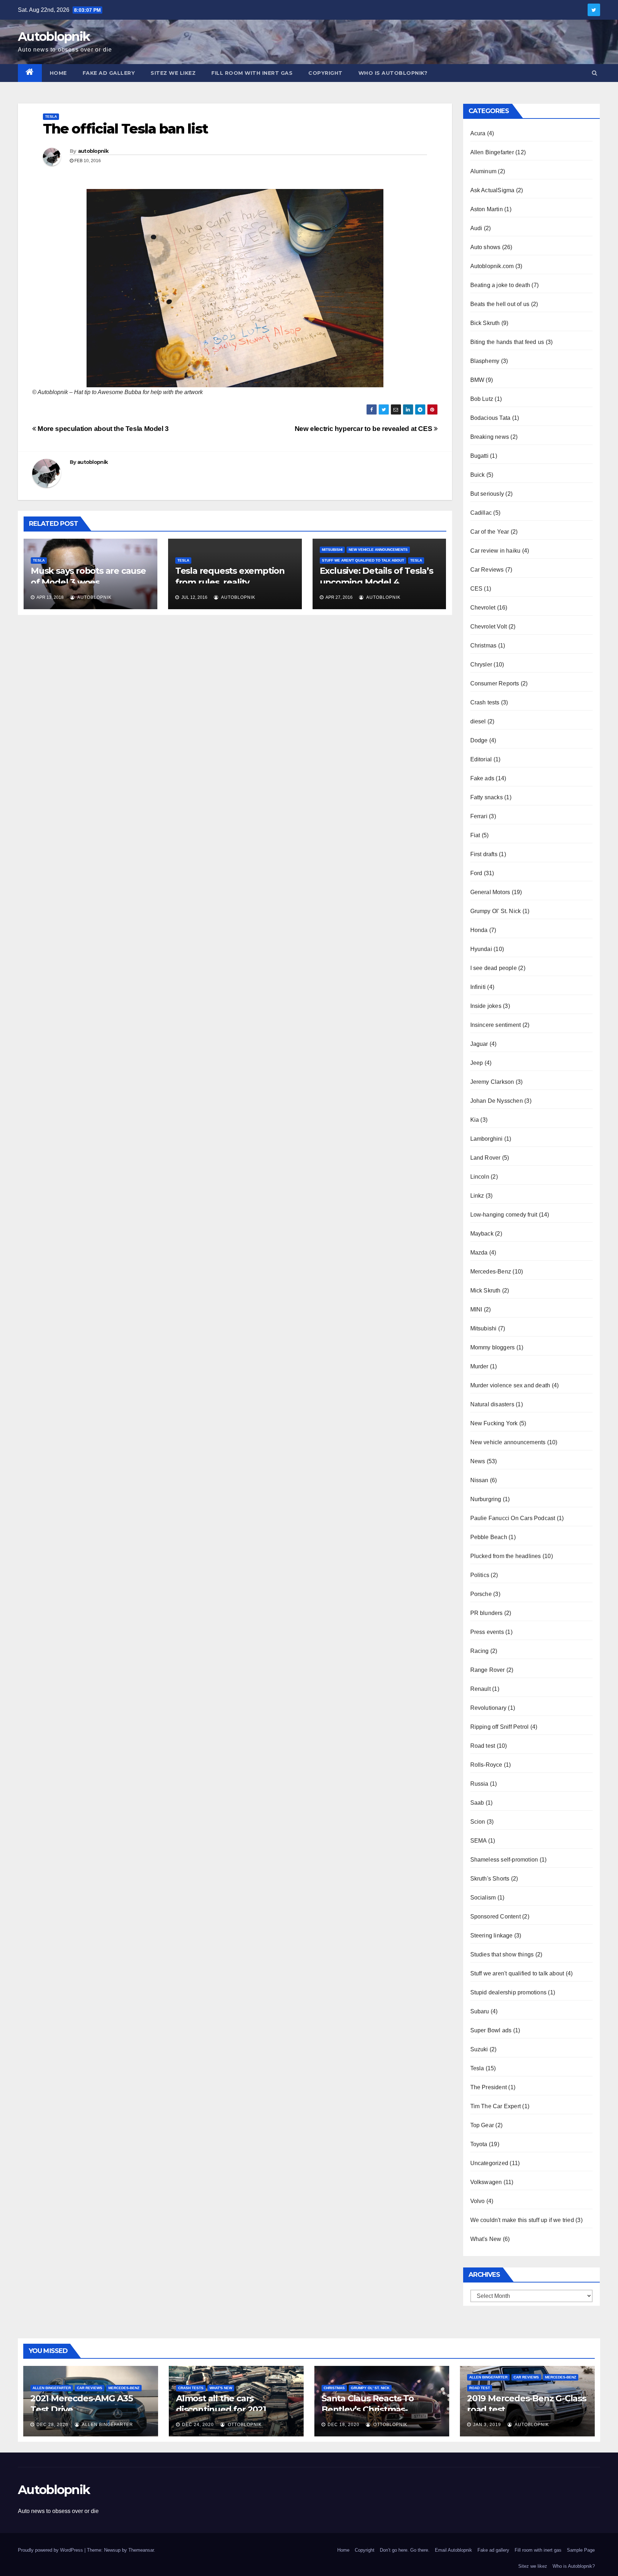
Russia (479, 1784)
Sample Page (581, 2550)
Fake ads (482, 778)
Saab (477, 1803)
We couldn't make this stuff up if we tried (522, 2220)
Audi (476, 228)
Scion (478, 1822)
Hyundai (481, 949)
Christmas (484, 646)
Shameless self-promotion (504, 1860)
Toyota (479, 2144)
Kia (475, 1120)
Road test (483, 1746)
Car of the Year (490, 532)
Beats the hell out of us (500, 304)
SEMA (479, 1841)
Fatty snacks (487, 797)
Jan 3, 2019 (487, 2425)
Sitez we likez (173, 73)
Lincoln (480, 1177)
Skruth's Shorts (490, 1879)
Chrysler (481, 664)
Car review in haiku (496, 551)
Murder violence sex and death (510, 1385)
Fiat (475, 835)
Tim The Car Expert (496, 2106)
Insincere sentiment (496, 1025)
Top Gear (482, 2125)
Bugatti (479, 456)
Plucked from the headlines (506, 1556)
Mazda (479, 1253)
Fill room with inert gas (252, 73)
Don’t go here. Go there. (405, 2550)
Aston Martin (487, 209)
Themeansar (141, 2550)
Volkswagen (486, 2182)
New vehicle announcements (378, 550)
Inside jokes (486, 1006)
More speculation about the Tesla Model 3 (102, 429)
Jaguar (479, 1044)
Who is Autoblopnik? (393, 73)
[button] (595, 73)
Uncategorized (489, 2163)
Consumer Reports (495, 683)
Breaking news (490, 437)
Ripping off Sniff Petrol (500, 1727)
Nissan (479, 1480)
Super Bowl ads (491, 2030)
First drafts (484, 854)
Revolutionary (489, 1708)
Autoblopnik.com (492, 266)
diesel (478, 721)
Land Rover (485, 1158)
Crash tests (485, 702)
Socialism (483, 1898)
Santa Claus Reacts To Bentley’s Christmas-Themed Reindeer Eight (372, 2409)
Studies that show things (502, 1954)
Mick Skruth (485, 1291)
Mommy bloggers (493, 1347)
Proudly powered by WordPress (51, 2550)
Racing (480, 1651)
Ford (476, 873)
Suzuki (479, 2049)
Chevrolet (483, 608)
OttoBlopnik (244, 2425)
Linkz (477, 1196)
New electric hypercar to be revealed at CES (364, 429)
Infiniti (478, 987)
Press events (487, 1632)
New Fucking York (494, 1423)
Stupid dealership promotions (509, 1992)
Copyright (325, 73)
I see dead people (494, 968)
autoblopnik (93, 151)
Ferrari (479, 816)
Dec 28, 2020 (52, 2425)
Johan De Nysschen (497, 1101)
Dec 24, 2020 (198, 2425)
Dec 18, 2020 (344, 2425)
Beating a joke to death (500, 285)
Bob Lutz (482, 399)
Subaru (480, 2011)
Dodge (479, 740)
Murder (479, 1366)
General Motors (490, 892)
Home (58, 73)
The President (489, 2087)
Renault (480, 1689)
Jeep (477, 1063)
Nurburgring (486, 1499)
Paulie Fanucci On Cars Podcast (513, 1518)
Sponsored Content (496, 1917)
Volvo (478, 2201)
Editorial (481, 759)
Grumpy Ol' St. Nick (496, 911)
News (478, 1461)
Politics (480, 1575)
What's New (486, 2239)
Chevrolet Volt (489, 627)
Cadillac (481, 513)
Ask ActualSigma (492, 190)
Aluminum (484, 171)
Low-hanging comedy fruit (504, 1215)
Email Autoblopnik (453, 2550)
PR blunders (487, 1613)
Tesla (51, 117)
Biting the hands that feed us (507, 342)
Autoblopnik (54, 37)
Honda (479, 930)
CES (477, 589)
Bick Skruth (485, 323)
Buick (478, 475)
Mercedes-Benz (491, 1272)
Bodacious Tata (491, 418)
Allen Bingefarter (492, 152)
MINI (476, 1309)
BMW (477, 380)
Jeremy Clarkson (492, 1082)
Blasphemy (485, 361)
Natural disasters (492, 1404)
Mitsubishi (332, 550)
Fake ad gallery (109, 73)
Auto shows (485, 247)
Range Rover (488, 1670)
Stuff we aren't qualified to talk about (363, 560)
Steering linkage (492, 1935)
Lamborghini (487, 1139)
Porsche (481, 1594)
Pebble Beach (489, 1537)
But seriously (487, 494)
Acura (478, 133)
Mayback (482, 1234)
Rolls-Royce (486, 1765)
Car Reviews (487, 570)
